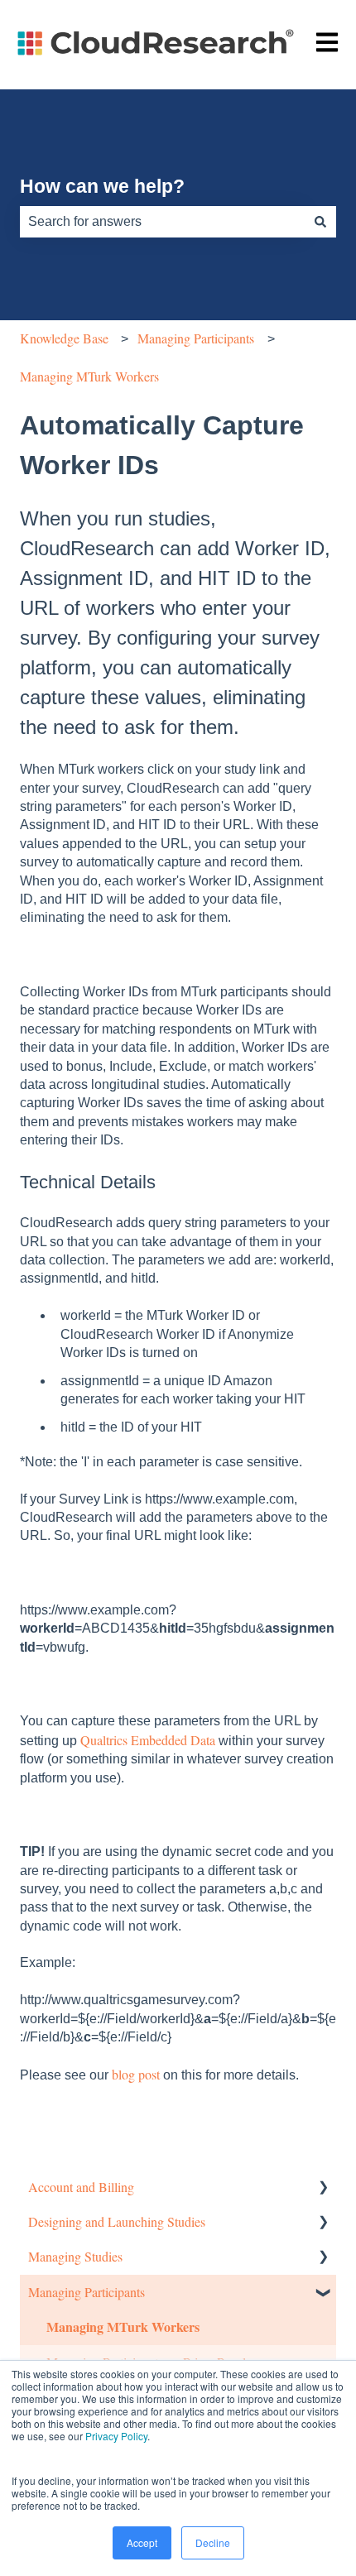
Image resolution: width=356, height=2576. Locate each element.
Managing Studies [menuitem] (75, 2256)
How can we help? (102, 186)
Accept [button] (142, 2542)
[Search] (320, 222)
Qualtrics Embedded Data (148, 1740)
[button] (323, 2188)
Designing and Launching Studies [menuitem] (117, 2221)
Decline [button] (213, 2542)
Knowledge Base (64, 338)
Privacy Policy (116, 2436)
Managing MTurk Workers (89, 376)
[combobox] (162, 222)
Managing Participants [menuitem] (87, 2292)
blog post (136, 2074)
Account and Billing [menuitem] (81, 2187)
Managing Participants (196, 338)
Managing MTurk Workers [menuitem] (123, 2327)
